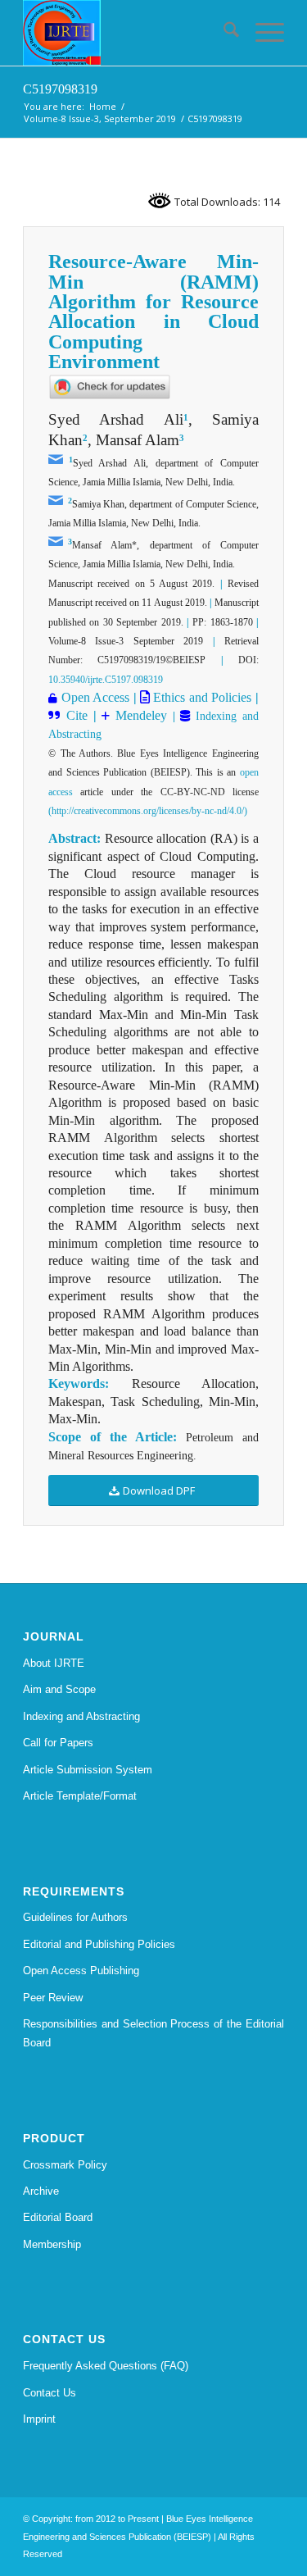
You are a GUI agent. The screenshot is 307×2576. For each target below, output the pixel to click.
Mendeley (138, 715)
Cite (77, 715)
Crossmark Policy (65, 2165)
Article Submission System (88, 1770)
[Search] (223, 33)
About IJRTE (54, 1663)
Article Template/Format (80, 1796)
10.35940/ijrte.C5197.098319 (106, 680)
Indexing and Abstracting (81, 1716)
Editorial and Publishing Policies (99, 1944)
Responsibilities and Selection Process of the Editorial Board (153, 2033)
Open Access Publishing (81, 1971)
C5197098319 (60, 89)
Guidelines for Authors (75, 1917)
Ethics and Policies (201, 697)
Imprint (39, 2419)
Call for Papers (58, 1743)
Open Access (95, 697)
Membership (52, 2244)
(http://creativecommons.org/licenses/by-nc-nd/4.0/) (148, 811)
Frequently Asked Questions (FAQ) (106, 2366)
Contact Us (50, 2393)
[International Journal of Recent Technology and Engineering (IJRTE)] (127, 33)
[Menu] (262, 33)
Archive (41, 2191)
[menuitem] (223, 33)
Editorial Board (58, 2217)
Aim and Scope (59, 1689)
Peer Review (53, 1998)
